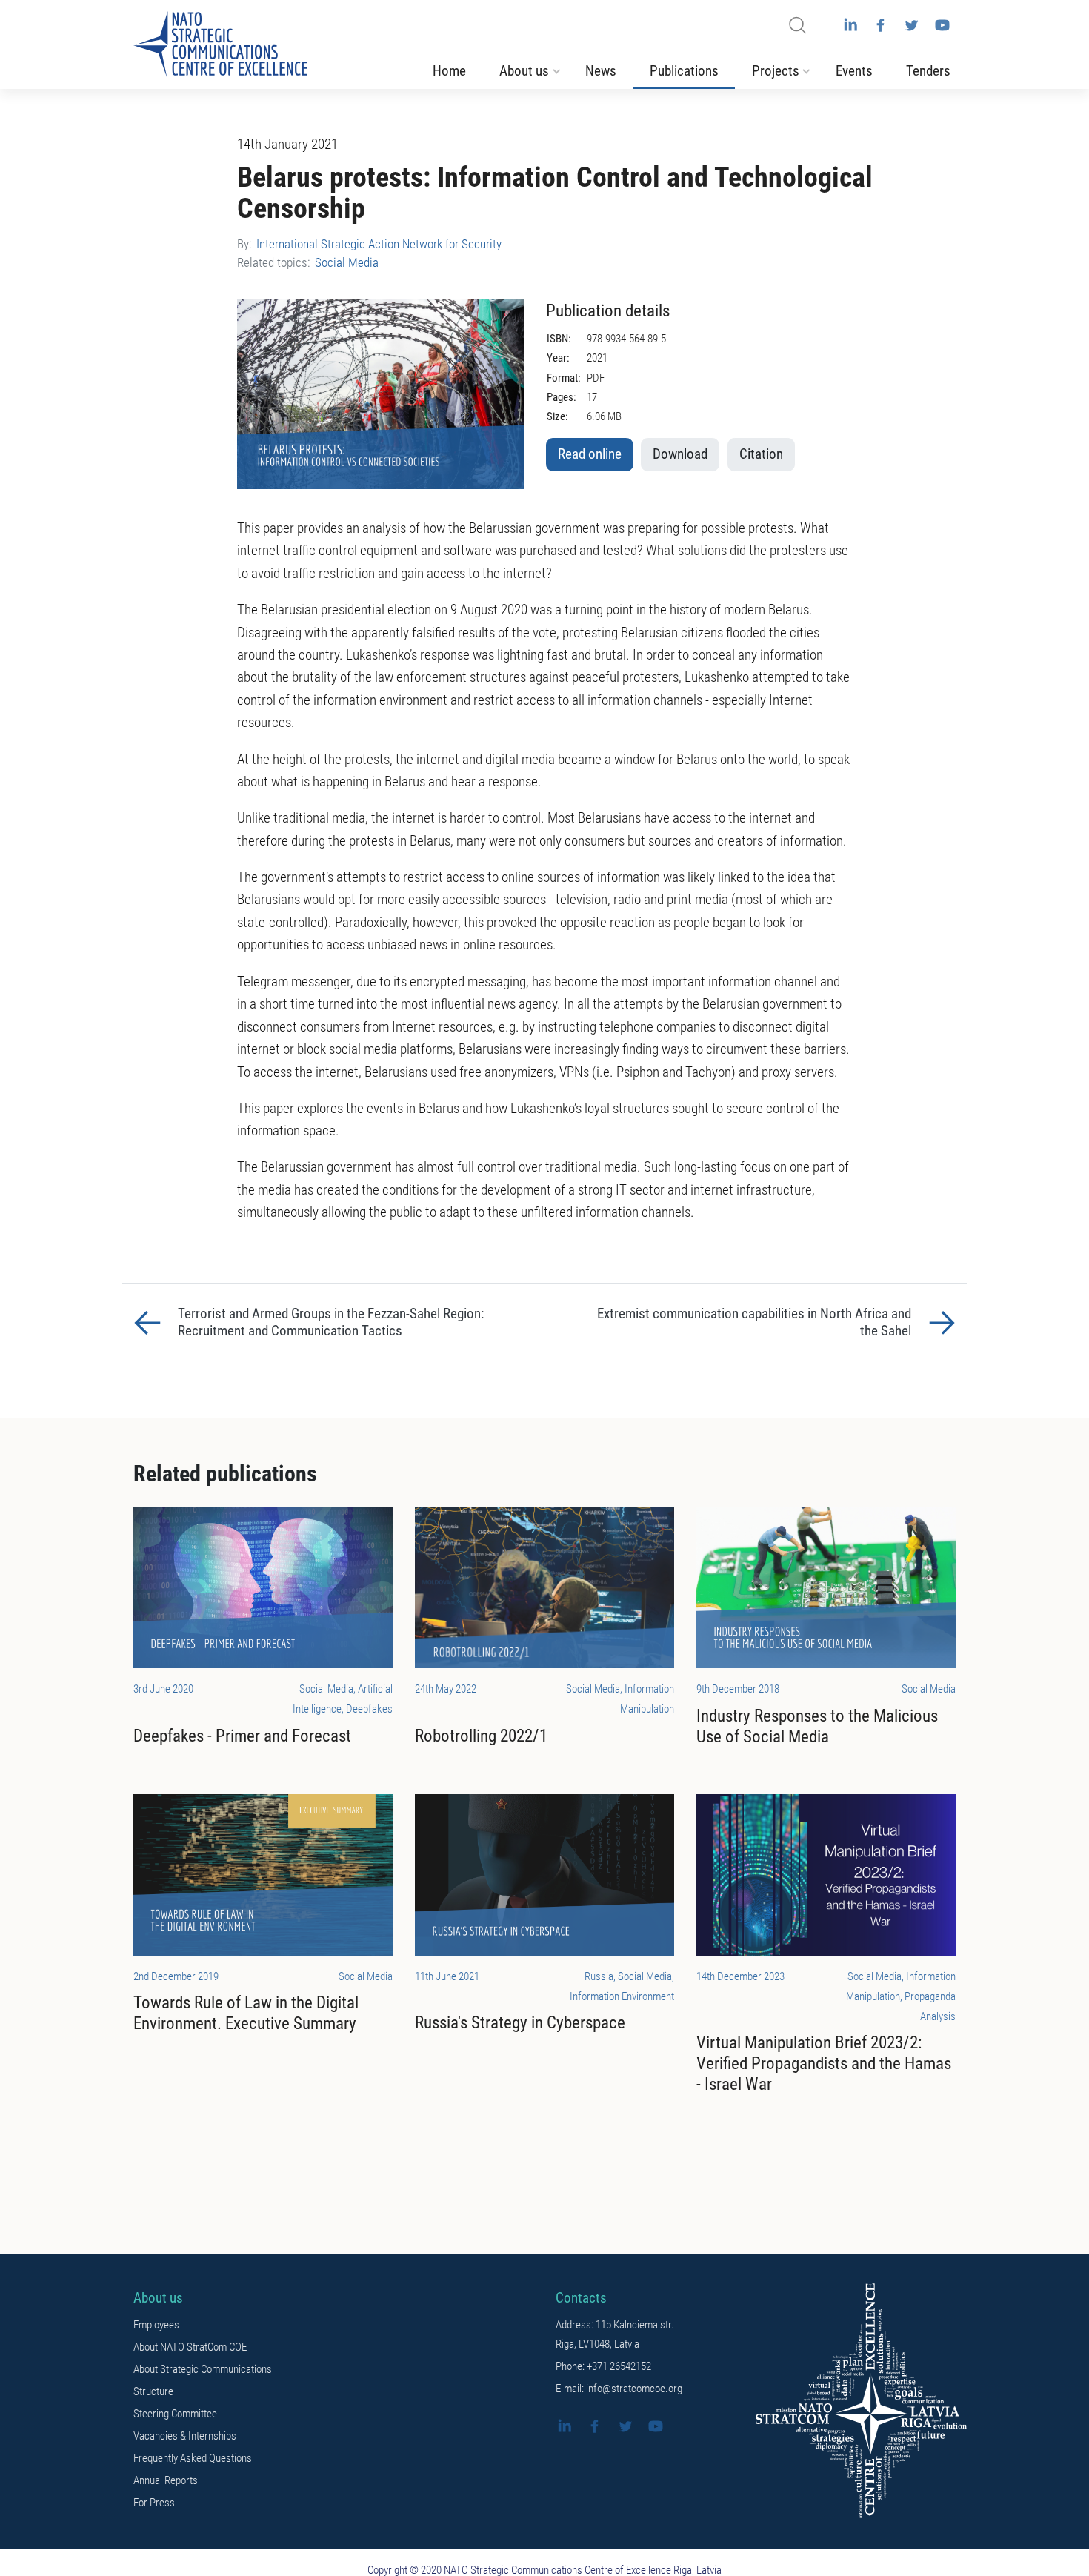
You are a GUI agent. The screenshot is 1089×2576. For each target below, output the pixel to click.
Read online (590, 454)
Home (449, 71)
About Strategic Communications (203, 2369)
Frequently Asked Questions (193, 2458)
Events (854, 71)
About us (524, 71)
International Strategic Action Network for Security (379, 244)
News (601, 71)
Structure (153, 2391)
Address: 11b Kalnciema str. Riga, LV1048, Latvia (615, 2334)
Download (680, 454)
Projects (776, 71)
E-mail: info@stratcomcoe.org (619, 2389)
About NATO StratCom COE (190, 2347)
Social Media (347, 262)
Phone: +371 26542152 (603, 2366)
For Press (154, 2503)
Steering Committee (175, 2414)
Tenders (928, 71)
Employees (156, 2325)
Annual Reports (166, 2480)
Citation (761, 454)
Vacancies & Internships (185, 2436)
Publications (684, 71)
